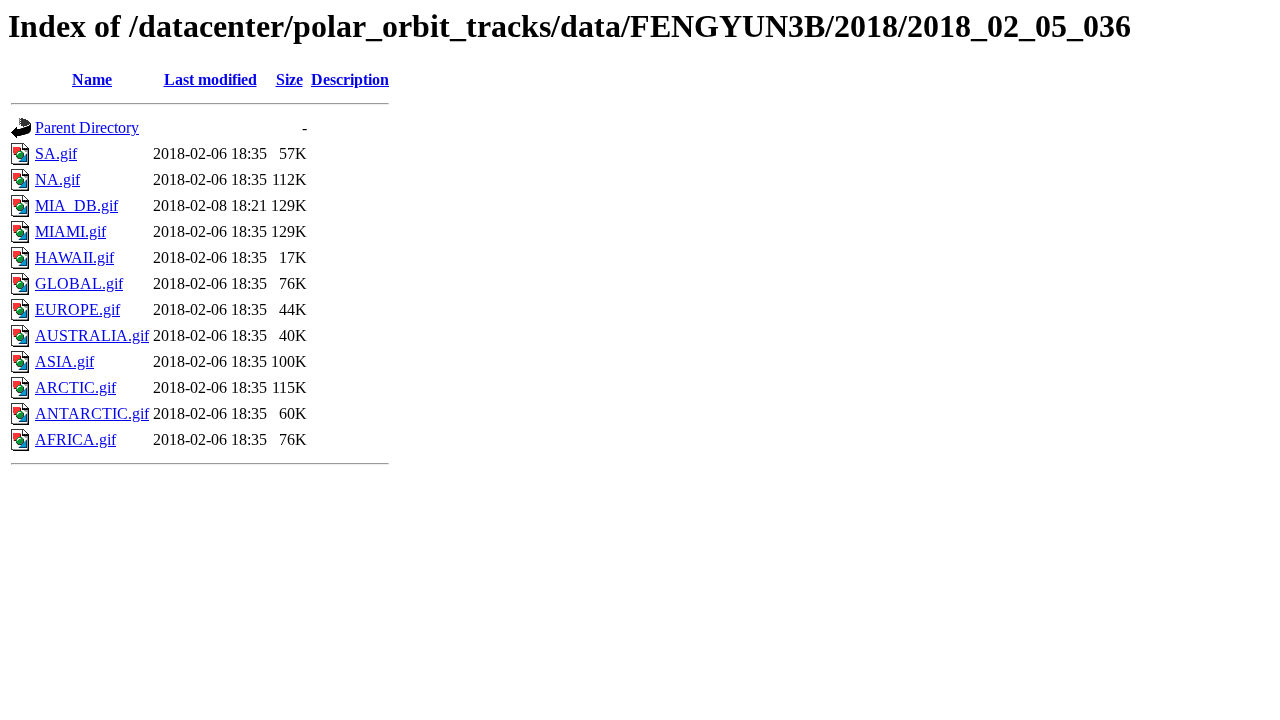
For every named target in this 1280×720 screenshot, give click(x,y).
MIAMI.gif (70, 231)
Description (350, 79)
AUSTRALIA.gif (92, 335)
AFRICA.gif (75, 439)
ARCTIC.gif (75, 387)
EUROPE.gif (77, 309)
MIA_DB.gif (76, 205)
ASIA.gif (64, 361)
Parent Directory (87, 127)
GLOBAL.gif (79, 283)
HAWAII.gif (74, 257)
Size (289, 79)
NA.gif (57, 179)
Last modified (210, 79)
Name (92, 79)
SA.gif (56, 153)
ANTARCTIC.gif (92, 413)
